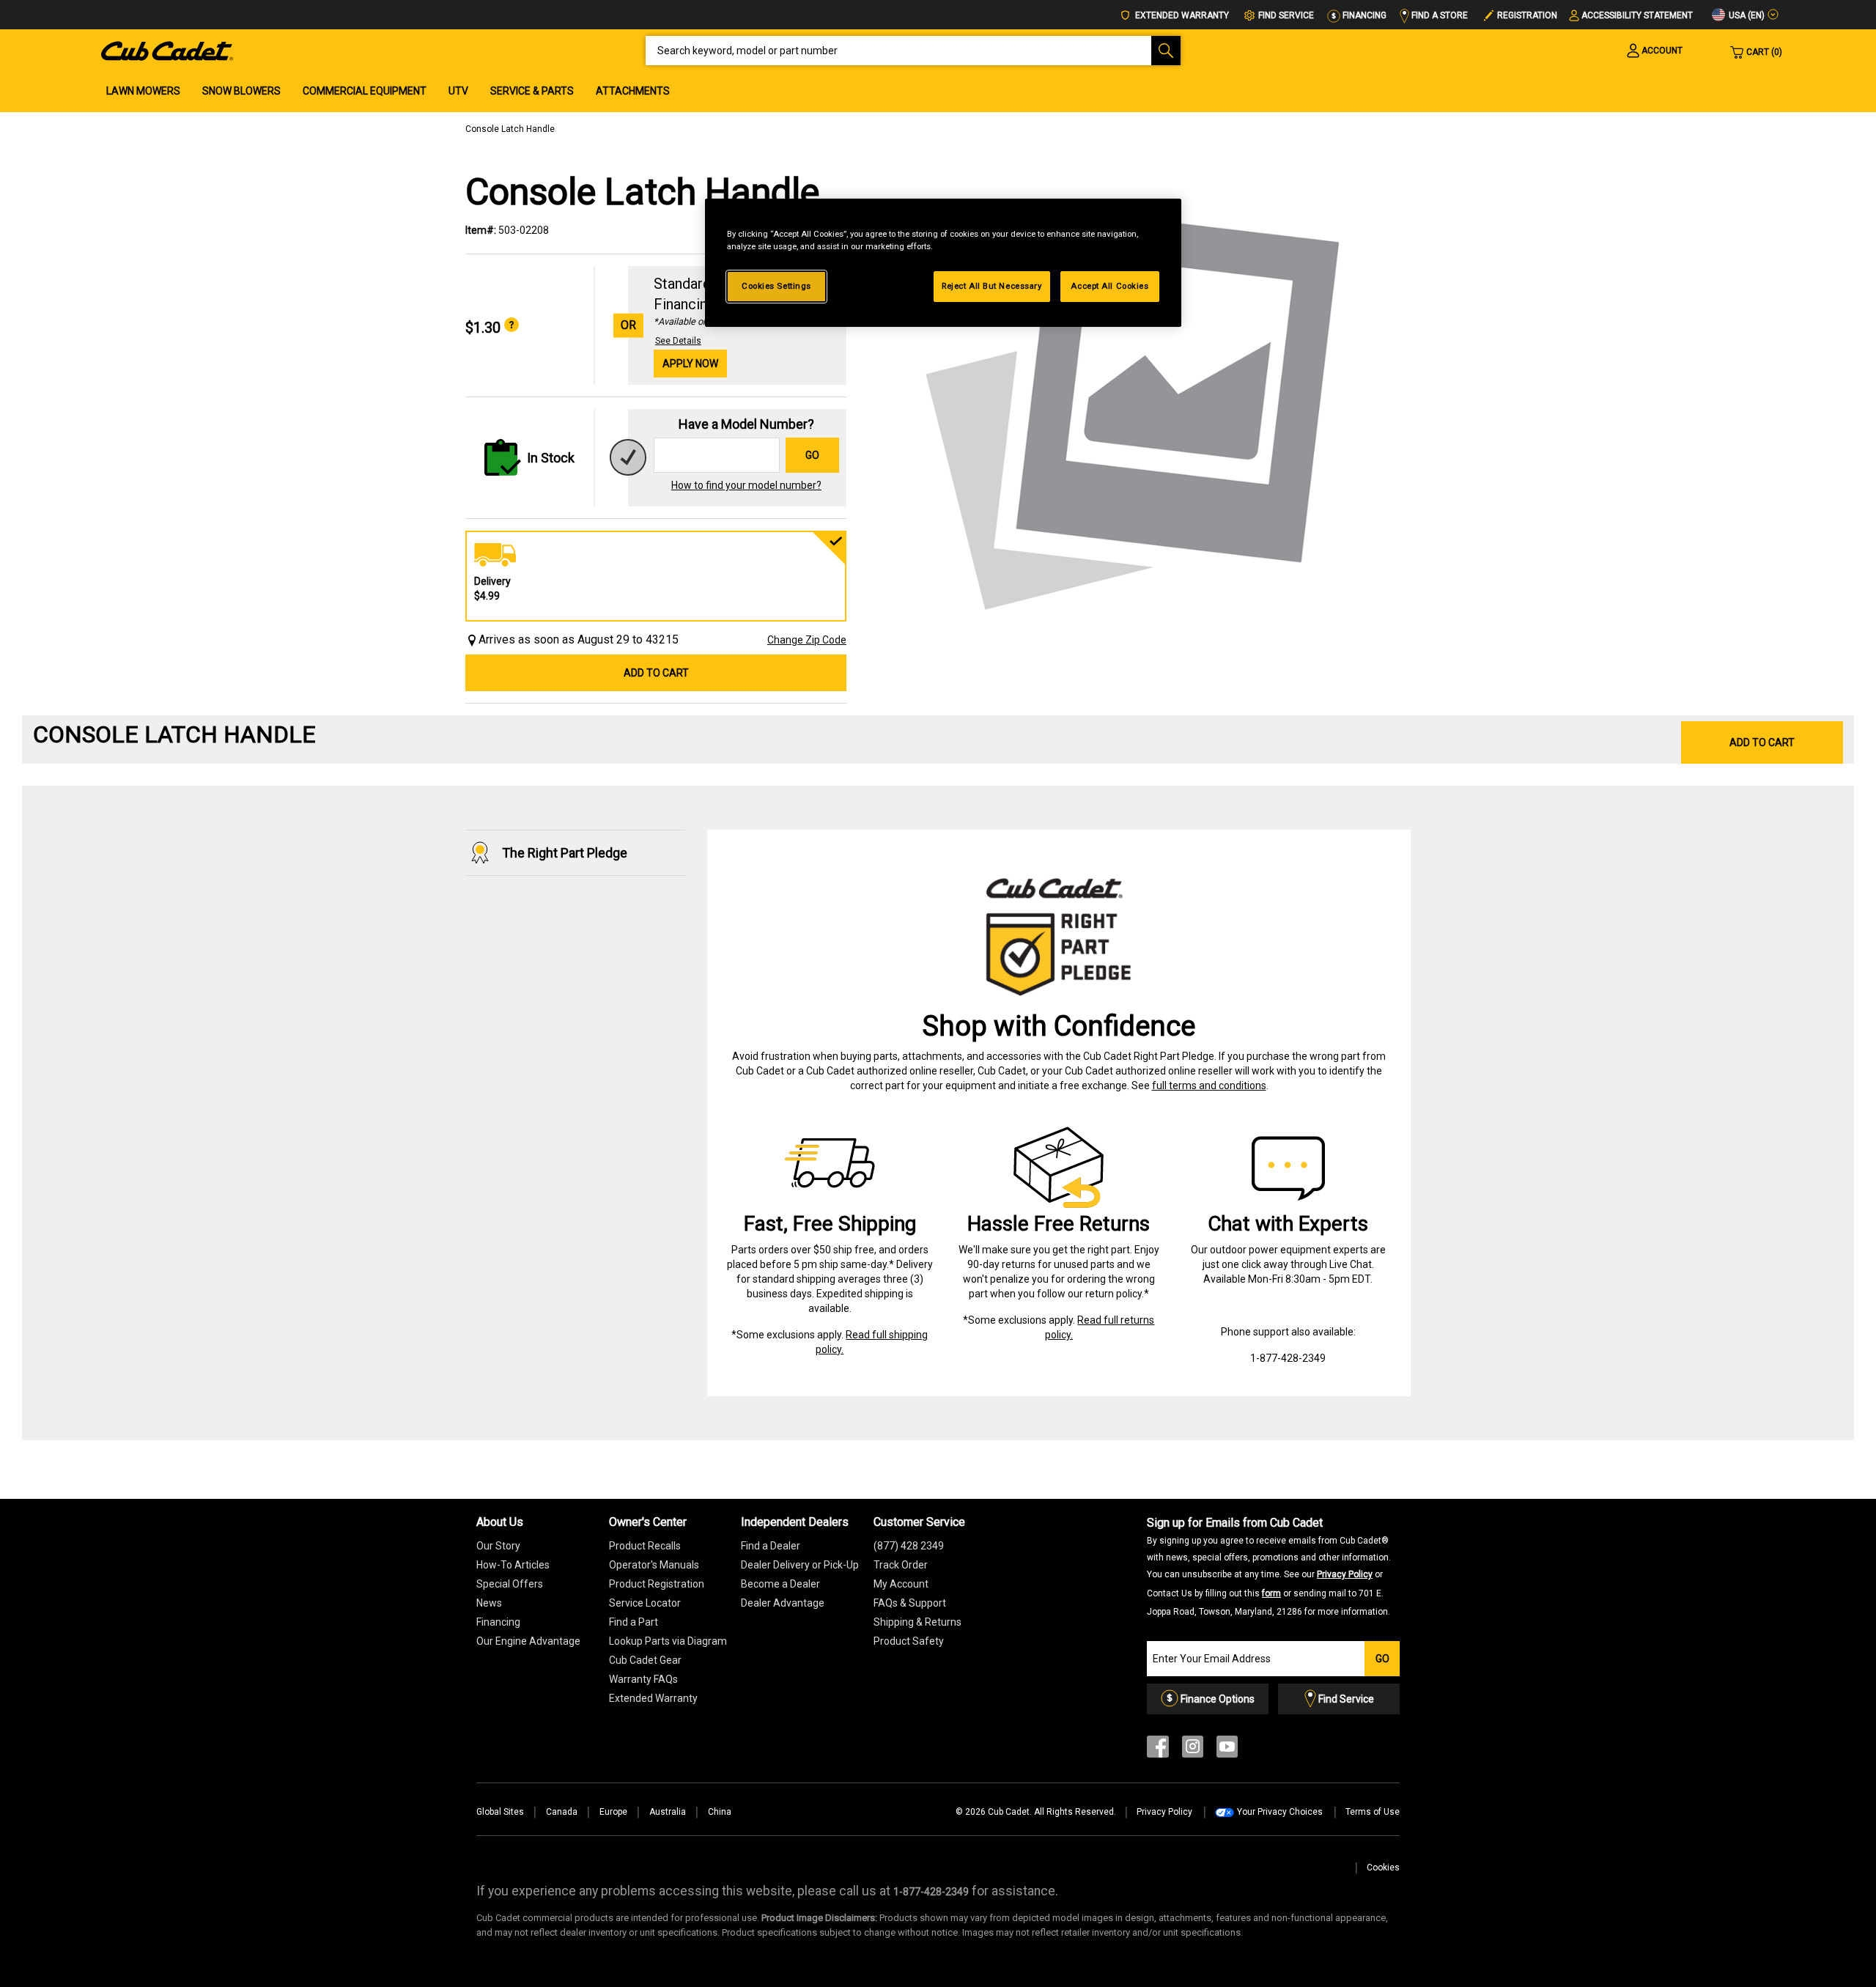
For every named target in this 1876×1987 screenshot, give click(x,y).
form (1271, 1593)
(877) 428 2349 (909, 1546)
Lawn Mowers (143, 91)
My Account (901, 1584)
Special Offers (510, 1584)
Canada (562, 1812)
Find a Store (1439, 15)
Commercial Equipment (365, 91)
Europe (613, 1812)
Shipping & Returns (917, 1622)
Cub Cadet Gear (645, 1660)
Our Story (498, 1546)
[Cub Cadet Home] (167, 50)
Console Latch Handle (510, 129)
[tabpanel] (1136, 405)
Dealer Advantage (783, 1603)
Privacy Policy (1345, 1574)
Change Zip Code (807, 640)
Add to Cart (656, 673)
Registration (1527, 15)
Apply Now (690, 364)
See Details (678, 341)
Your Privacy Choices (1280, 1812)
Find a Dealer (771, 1546)
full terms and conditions (1209, 1085)
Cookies (1383, 1868)
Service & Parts (532, 91)
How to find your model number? (746, 485)
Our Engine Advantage (528, 1641)
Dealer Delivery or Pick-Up (800, 1565)
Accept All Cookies (1109, 286)
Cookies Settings (776, 286)
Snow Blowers (241, 91)
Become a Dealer (780, 1584)
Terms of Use (1373, 1812)
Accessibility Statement (1637, 15)
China (720, 1812)
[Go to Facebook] (1158, 1750)
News (489, 1603)
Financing (1363, 15)
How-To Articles (513, 1565)
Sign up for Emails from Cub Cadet (1269, 1566)
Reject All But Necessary (992, 286)
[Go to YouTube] (1227, 1750)
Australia (668, 1812)
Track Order (901, 1565)
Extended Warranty (1181, 15)
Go (812, 455)
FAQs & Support (910, 1603)
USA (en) (1746, 15)
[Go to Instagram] (1193, 1750)
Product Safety (909, 1641)
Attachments (633, 91)
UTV (458, 91)
